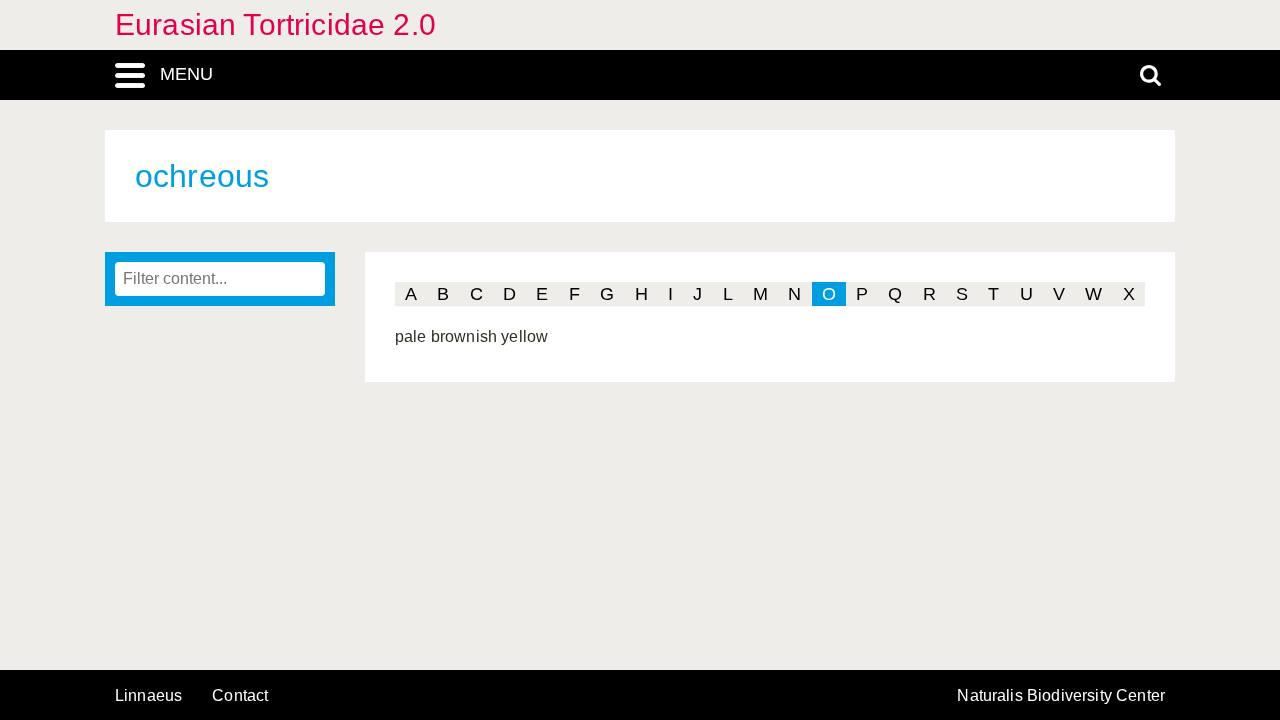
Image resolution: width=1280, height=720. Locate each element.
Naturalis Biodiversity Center (1061, 696)
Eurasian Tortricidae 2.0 (275, 24)
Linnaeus (148, 696)
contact (240, 695)
